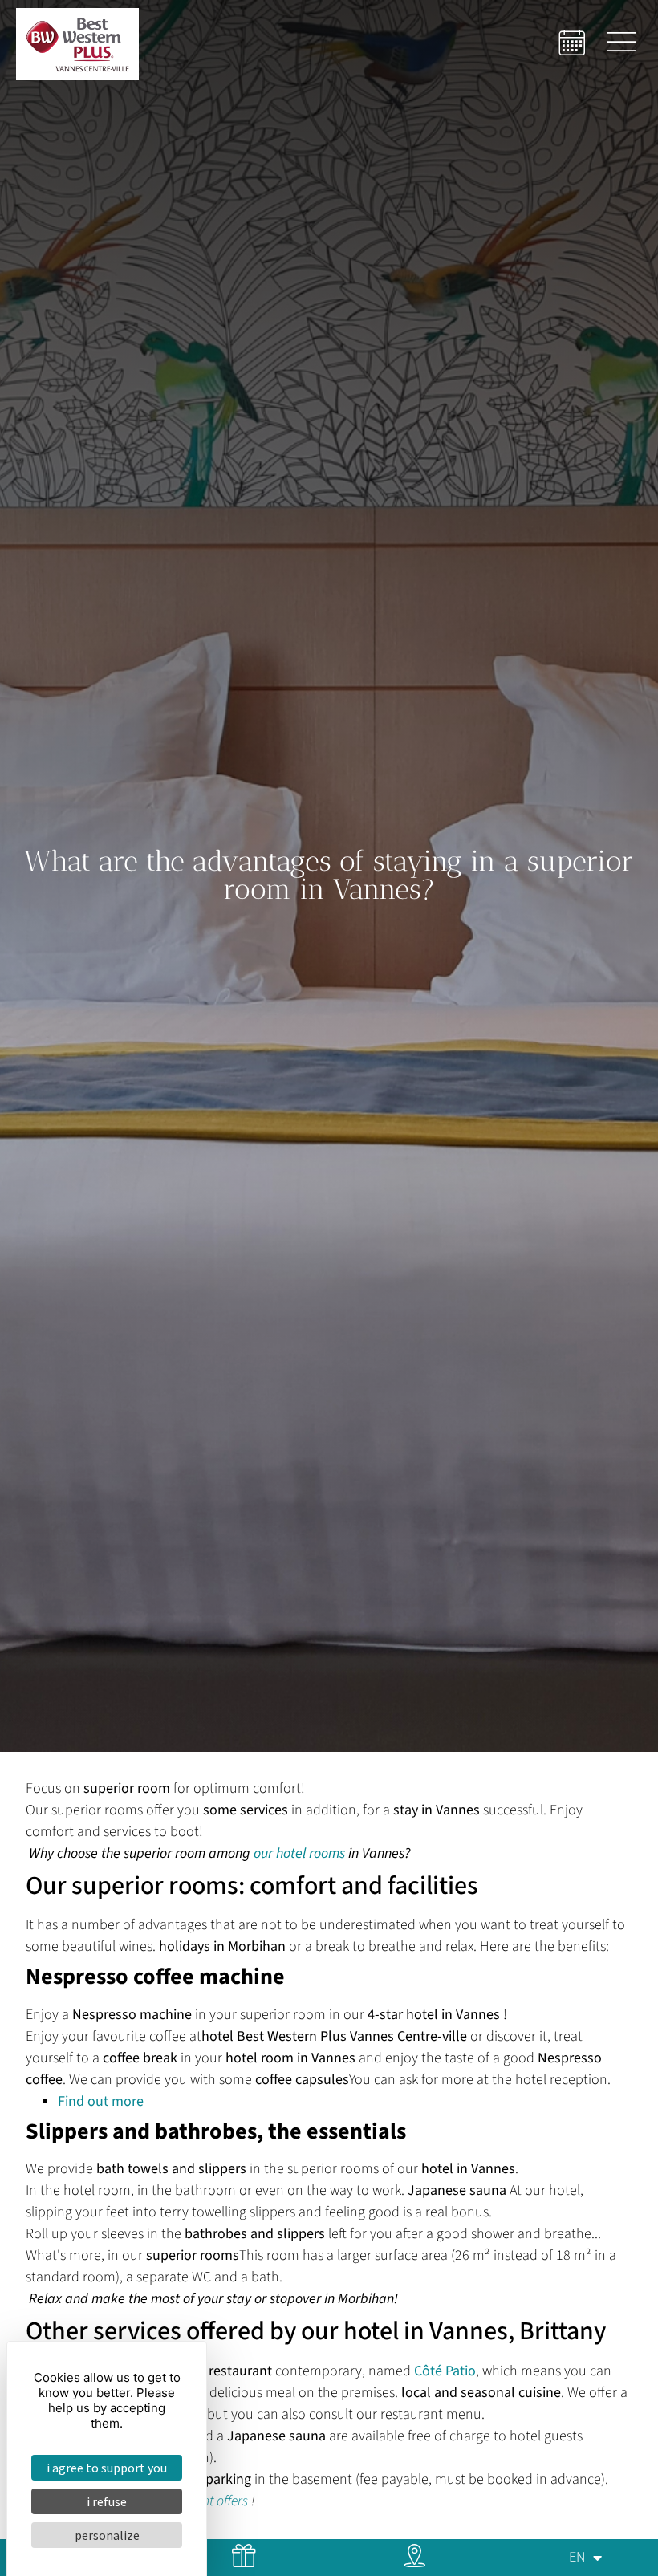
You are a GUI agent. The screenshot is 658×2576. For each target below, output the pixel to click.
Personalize (107, 2535)
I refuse (107, 2501)
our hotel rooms (299, 1853)
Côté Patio (445, 2371)
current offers (210, 2501)
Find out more (101, 2101)
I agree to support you (107, 2468)
